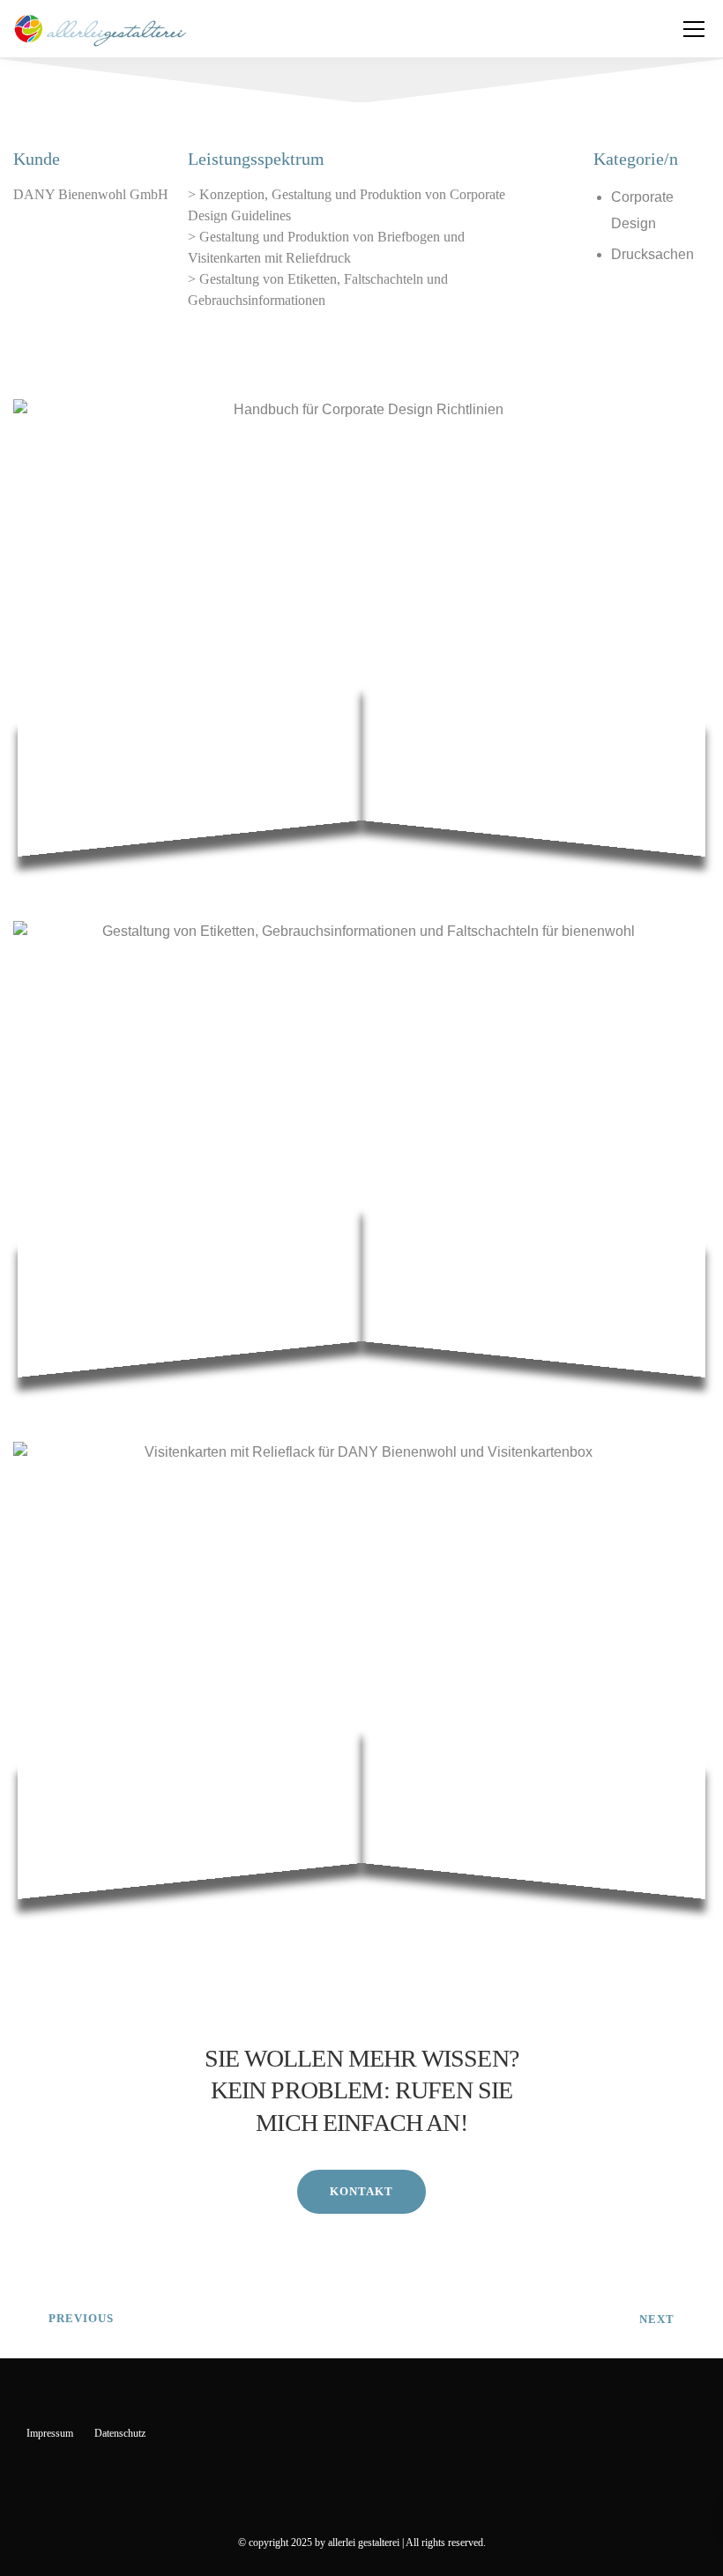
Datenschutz (120, 2433)
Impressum (50, 2433)
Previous (81, 2318)
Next (657, 2319)
